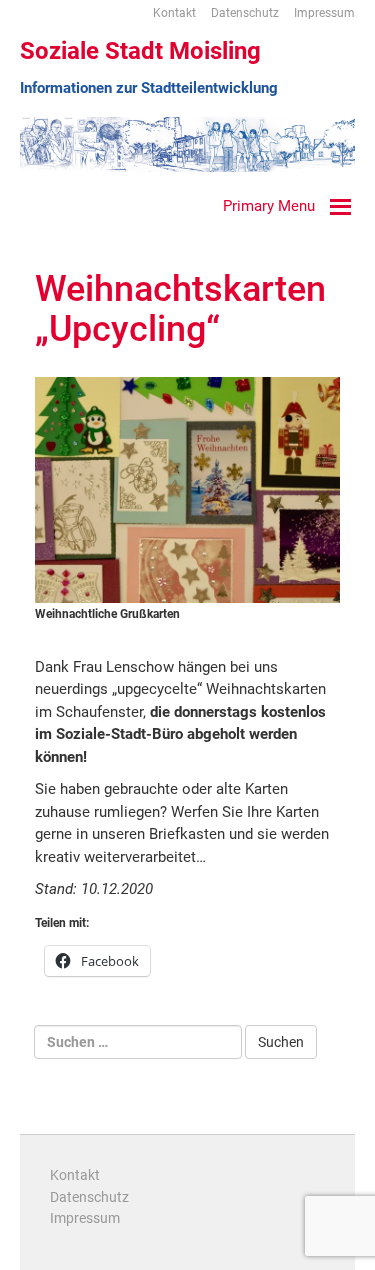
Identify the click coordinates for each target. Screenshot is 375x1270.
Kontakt (174, 13)
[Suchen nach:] (138, 1042)
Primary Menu (269, 206)
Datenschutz (245, 13)
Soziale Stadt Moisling (140, 51)
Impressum (324, 13)
